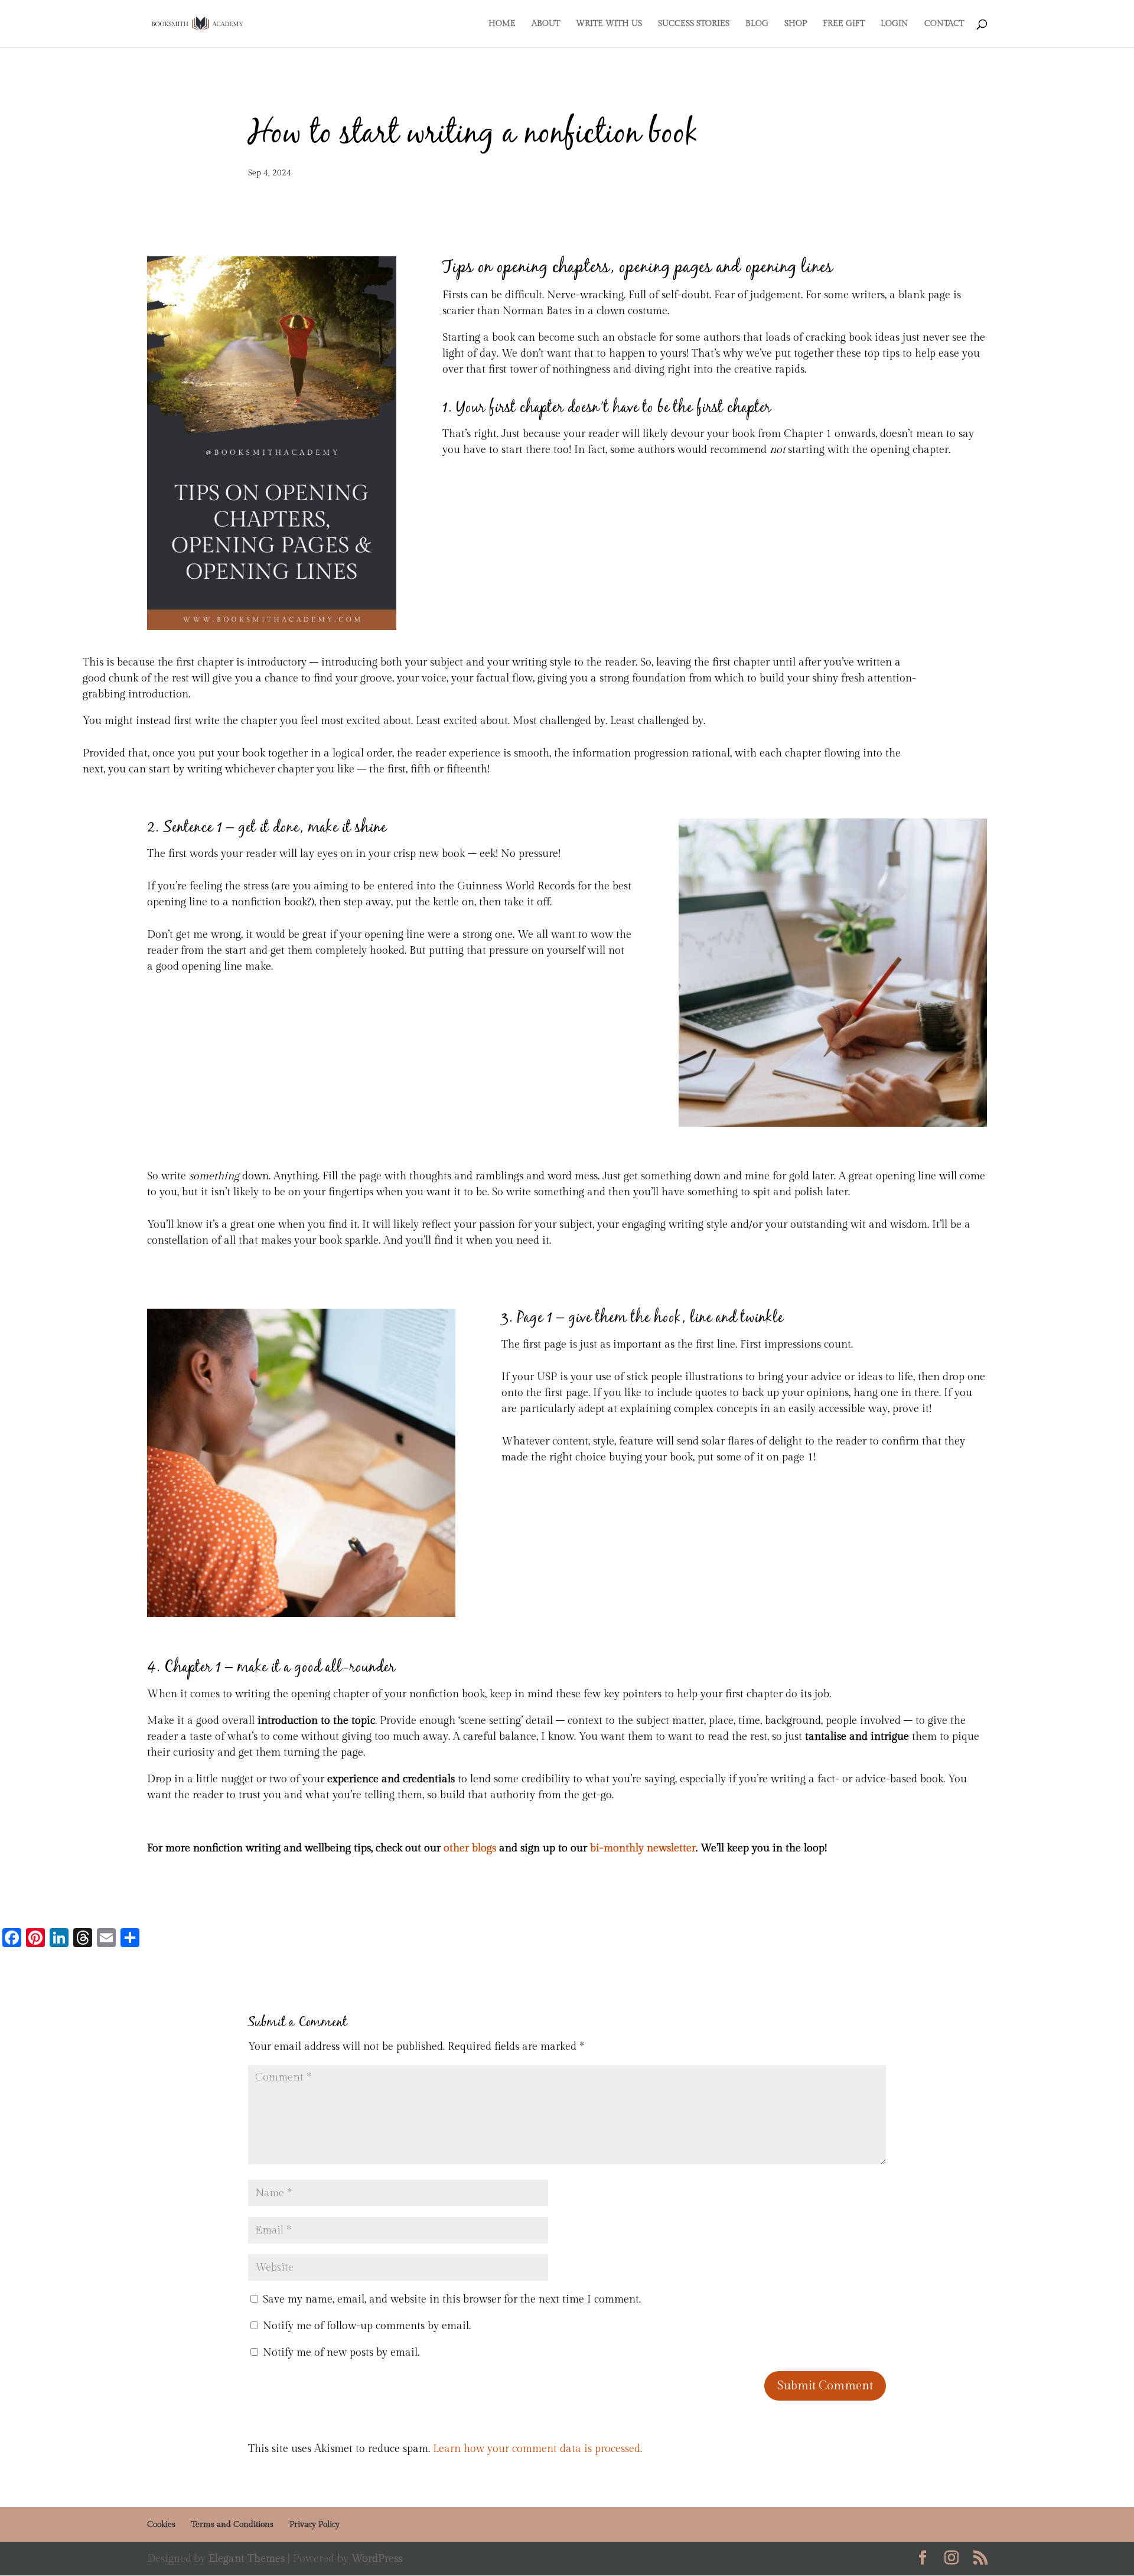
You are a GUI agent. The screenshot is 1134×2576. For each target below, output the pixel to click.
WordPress (377, 2559)
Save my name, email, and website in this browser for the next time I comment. (452, 2299)
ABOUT (546, 24)
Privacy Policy (315, 2525)
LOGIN (895, 24)
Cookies (161, 2525)
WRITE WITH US (609, 24)
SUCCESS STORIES (694, 24)
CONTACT (944, 24)
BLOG (757, 24)
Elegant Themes (247, 2559)
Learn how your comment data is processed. (537, 2449)
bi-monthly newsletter (643, 1848)
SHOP (796, 24)
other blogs (470, 1848)
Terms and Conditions (232, 2525)
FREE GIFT (844, 24)
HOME (502, 24)
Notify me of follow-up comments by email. (367, 2326)
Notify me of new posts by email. (341, 2352)
